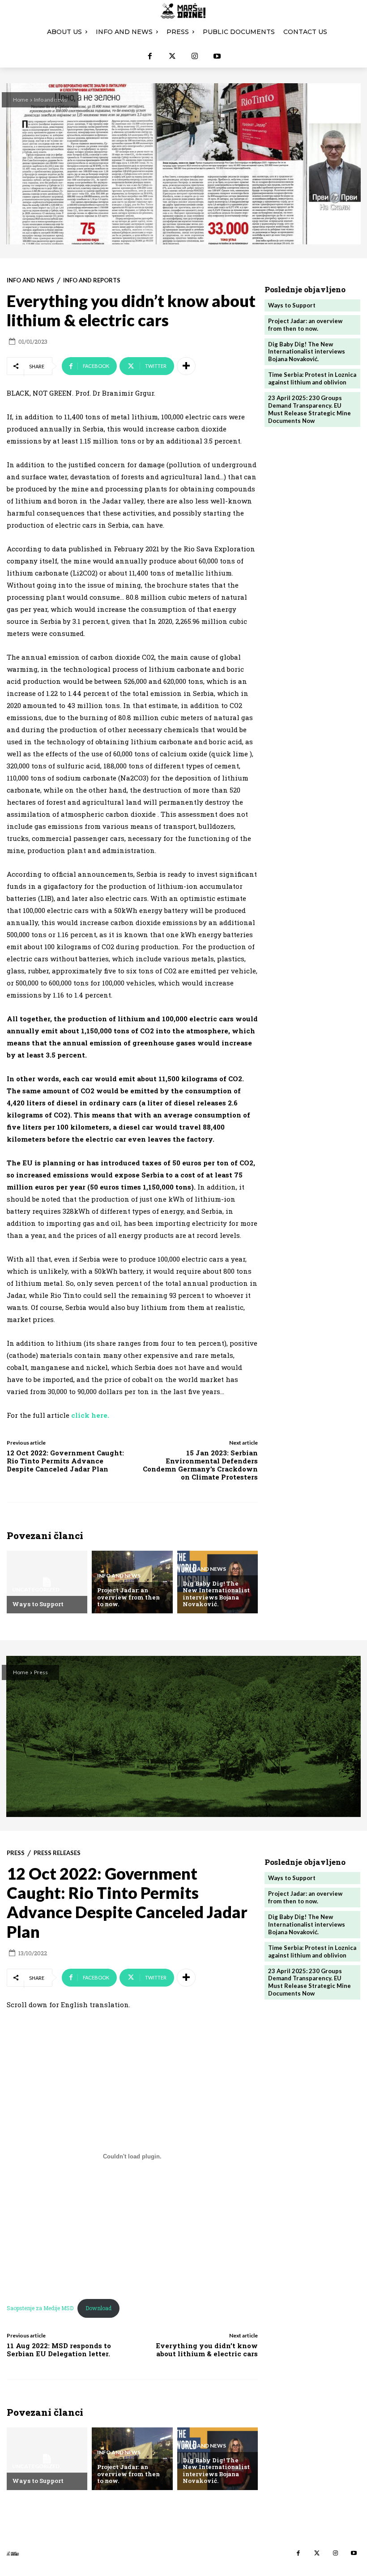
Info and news (51, 100)
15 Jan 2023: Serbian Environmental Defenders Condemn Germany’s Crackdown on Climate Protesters (200, 1465)
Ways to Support (38, 1604)
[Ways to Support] (47, 1582)
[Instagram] (195, 56)
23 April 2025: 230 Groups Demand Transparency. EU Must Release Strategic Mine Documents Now (309, 409)
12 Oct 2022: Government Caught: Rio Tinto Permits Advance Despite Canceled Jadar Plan (65, 1461)
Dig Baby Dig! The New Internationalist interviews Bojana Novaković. (216, 1594)
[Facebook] (150, 56)
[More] (186, 366)
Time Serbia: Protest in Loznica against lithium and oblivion (312, 378)
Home (21, 100)
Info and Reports (92, 280)
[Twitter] (172, 56)
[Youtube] (217, 56)
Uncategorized (36, 1590)
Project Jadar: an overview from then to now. (128, 1597)
